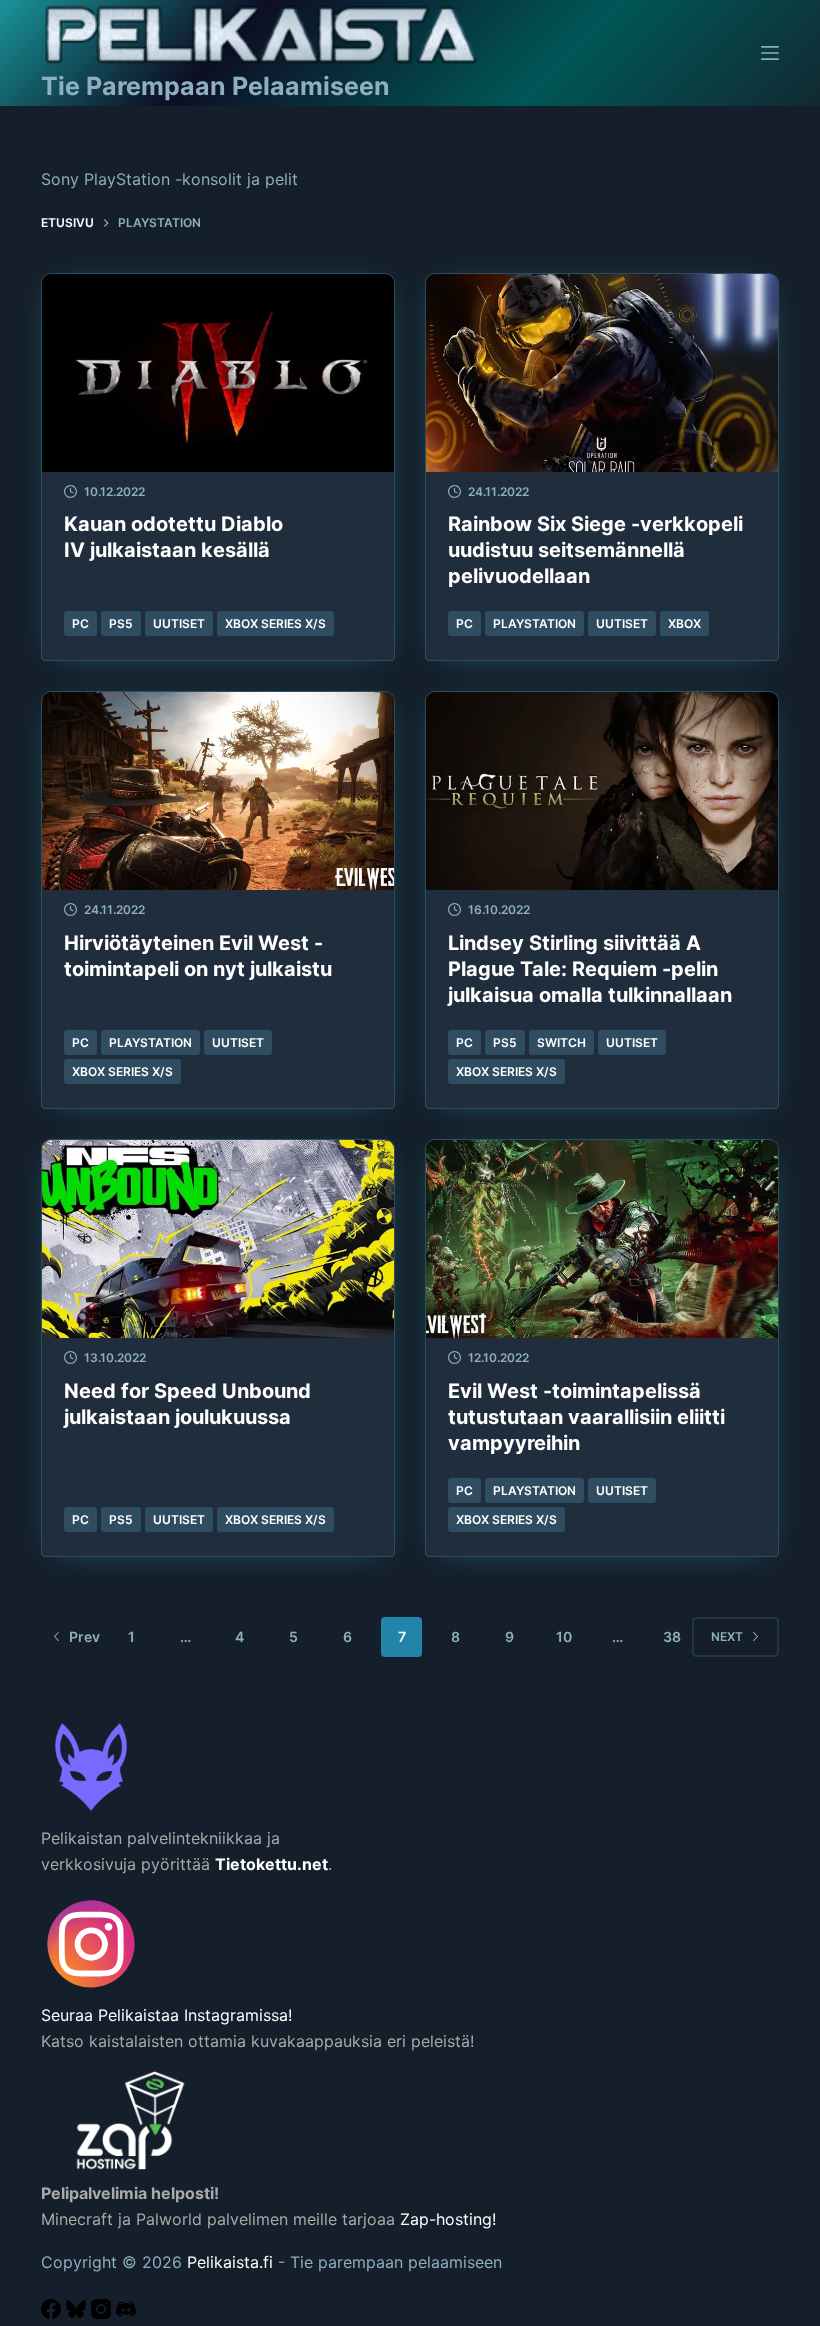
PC (80, 623)
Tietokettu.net (271, 1864)
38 (672, 1636)
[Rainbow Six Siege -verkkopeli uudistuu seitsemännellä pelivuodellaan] (602, 373)
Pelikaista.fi (230, 2262)
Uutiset (179, 623)
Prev (84, 1636)
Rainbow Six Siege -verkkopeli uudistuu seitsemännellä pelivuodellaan (595, 550)
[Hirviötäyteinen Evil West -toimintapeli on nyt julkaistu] (218, 791)
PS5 (121, 623)
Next (727, 1636)
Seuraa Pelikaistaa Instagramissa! (166, 2015)
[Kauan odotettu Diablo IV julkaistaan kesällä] (218, 373)
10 (564, 1636)
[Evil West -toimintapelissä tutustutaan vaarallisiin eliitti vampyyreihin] (602, 1239)
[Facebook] (53, 2313)
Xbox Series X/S (275, 623)
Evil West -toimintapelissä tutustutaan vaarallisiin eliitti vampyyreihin (586, 1417)
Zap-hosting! (448, 2219)
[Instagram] (103, 2313)
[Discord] (126, 2313)
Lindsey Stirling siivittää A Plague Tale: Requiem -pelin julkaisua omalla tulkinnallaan (590, 969)
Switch (561, 1042)
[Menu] (770, 53)
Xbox (684, 623)
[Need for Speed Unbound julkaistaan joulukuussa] (218, 1239)
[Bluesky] (78, 2313)
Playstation (534, 623)
